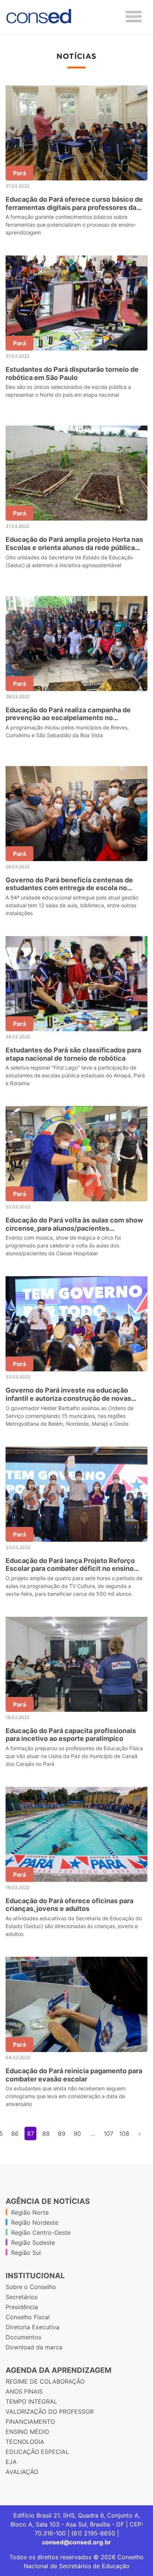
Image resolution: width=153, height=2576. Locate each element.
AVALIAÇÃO (22, 2472)
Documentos (23, 2337)
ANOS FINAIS (24, 2391)
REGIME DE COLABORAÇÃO (45, 2381)
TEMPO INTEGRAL (31, 2401)
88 (46, 2134)
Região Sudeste (33, 2243)
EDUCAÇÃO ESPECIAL (37, 2452)
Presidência (22, 2307)
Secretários (22, 2297)
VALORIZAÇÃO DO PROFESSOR (50, 2412)
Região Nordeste (35, 2222)
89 (62, 2134)
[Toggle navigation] (134, 17)
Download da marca (34, 2347)
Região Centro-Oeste (41, 2233)
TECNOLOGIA (25, 2442)
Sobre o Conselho (31, 2287)
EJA (11, 2462)
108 (124, 2134)
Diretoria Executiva (32, 2327)
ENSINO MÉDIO (27, 2432)
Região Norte (30, 2212)
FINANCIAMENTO (30, 2422)
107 (108, 2134)
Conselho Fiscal (28, 2317)
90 (77, 2134)
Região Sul (26, 2253)
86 (15, 2134)
